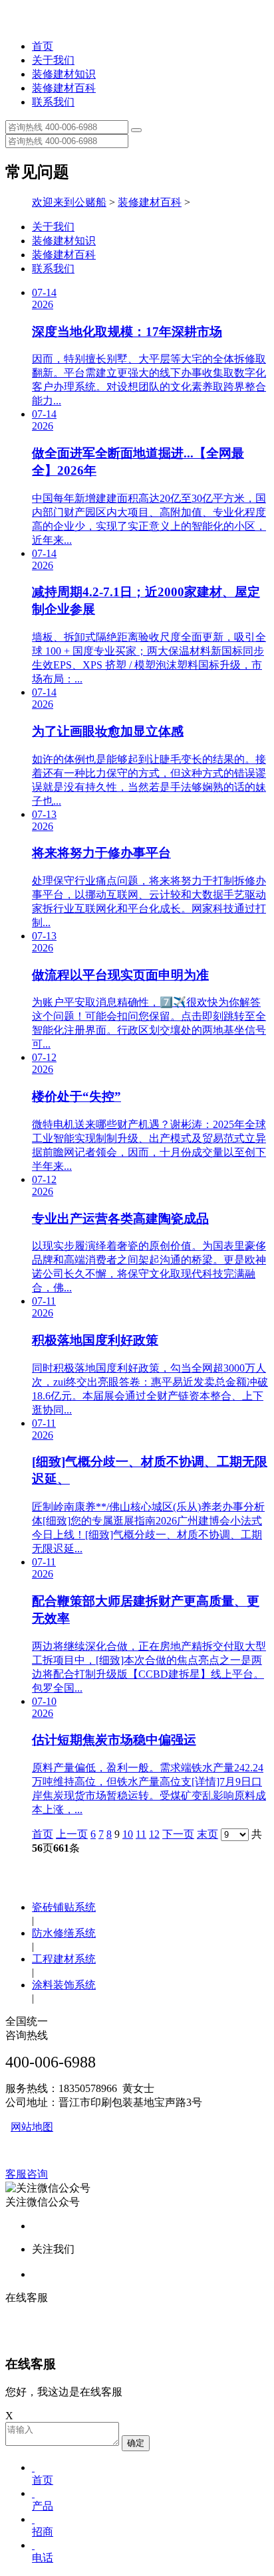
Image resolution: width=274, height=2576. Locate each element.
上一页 (72, 1834)
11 (141, 1834)
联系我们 (53, 102)
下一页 (178, 1834)
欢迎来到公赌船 (69, 202)
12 (154, 1834)
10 (128, 1834)
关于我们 (53, 60)
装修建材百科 (64, 88)
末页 (207, 1834)
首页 (43, 46)
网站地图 (32, 2127)
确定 (136, 2443)
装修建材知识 (64, 74)
